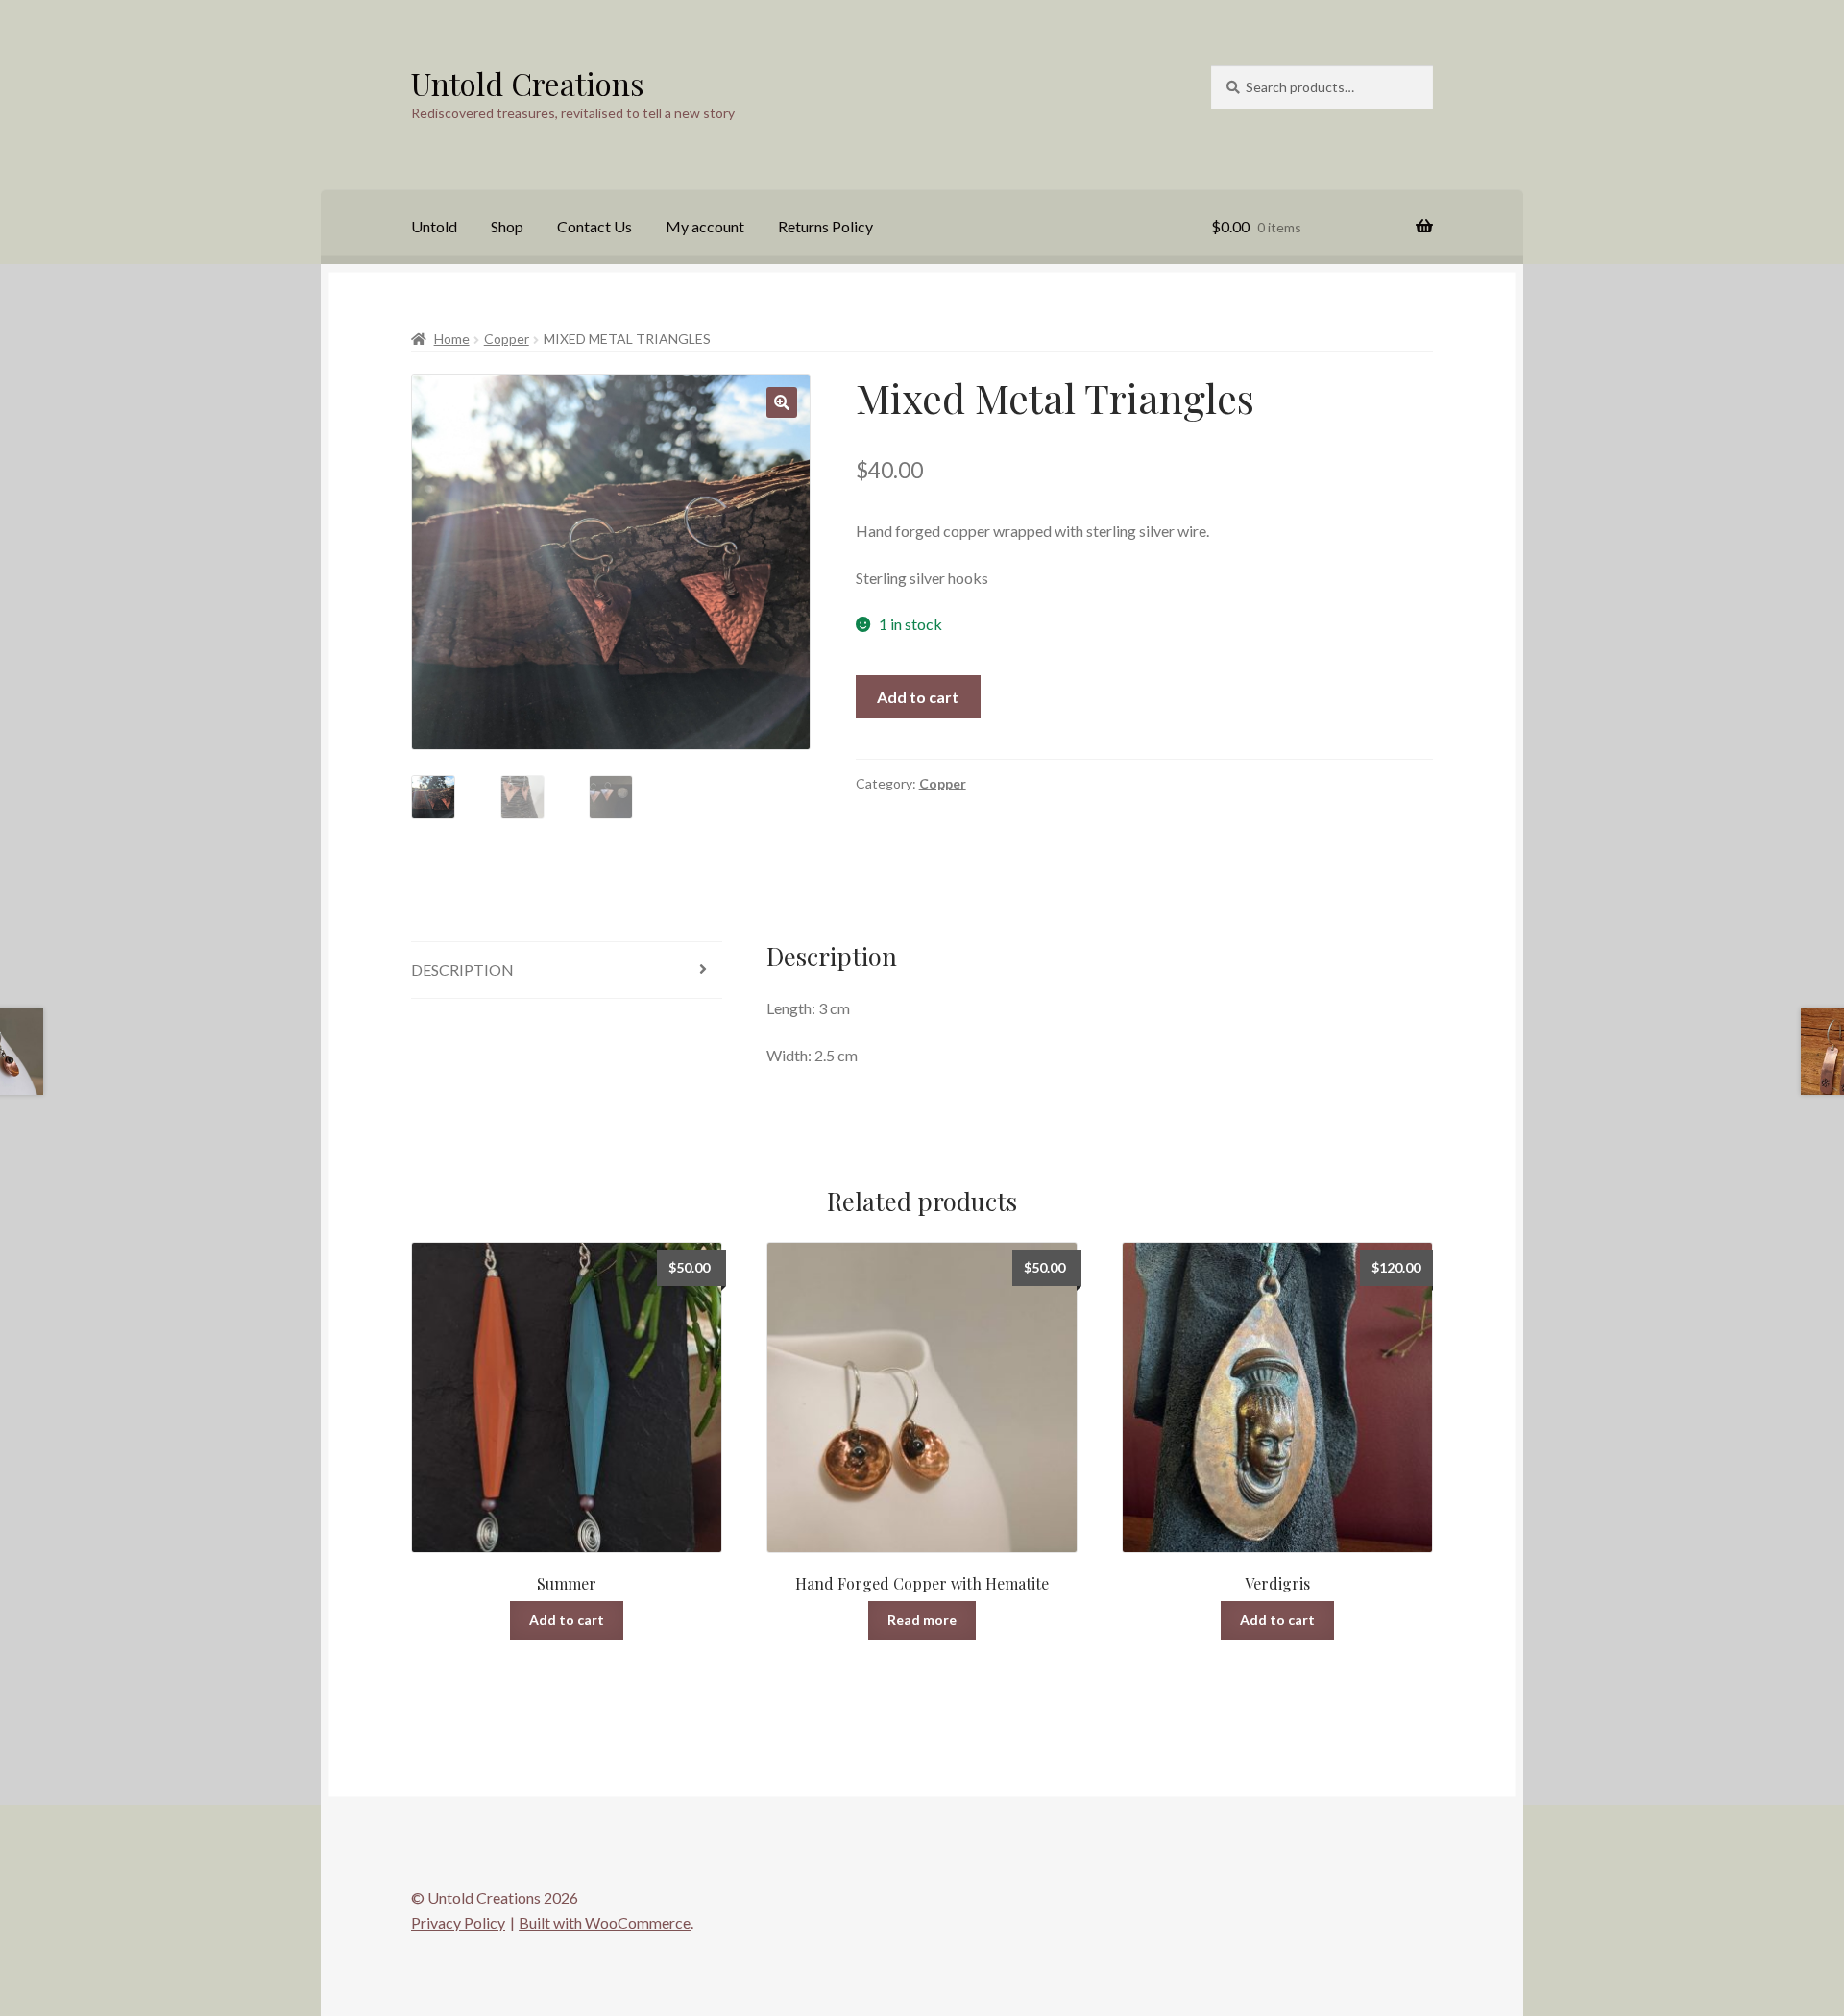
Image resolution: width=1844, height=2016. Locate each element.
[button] (782, 402)
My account (705, 226)
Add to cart (918, 697)
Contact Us (594, 226)
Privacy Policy (458, 1922)
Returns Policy (825, 226)
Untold (434, 226)
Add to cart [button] (567, 1620)
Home (452, 339)
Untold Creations (528, 83)
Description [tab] (462, 970)
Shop (507, 226)
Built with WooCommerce (605, 1922)
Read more (922, 1620)
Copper (507, 339)
